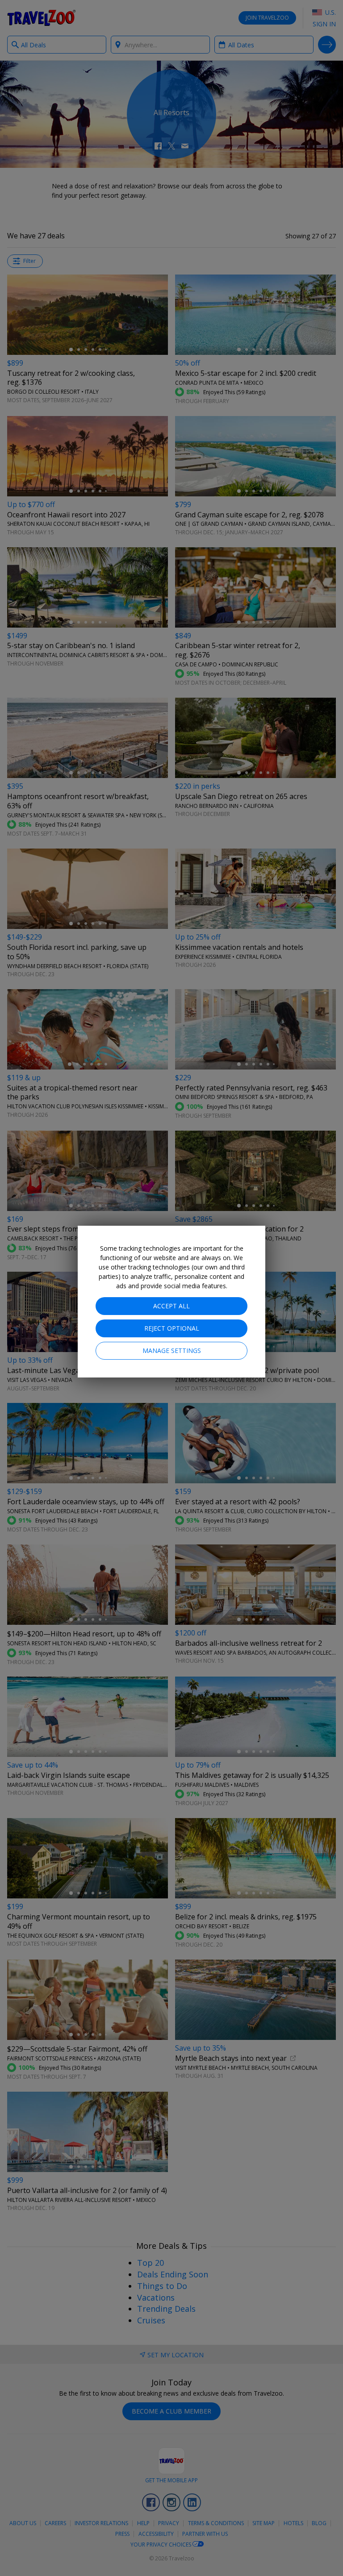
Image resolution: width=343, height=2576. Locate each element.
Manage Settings (172, 1350)
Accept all (171, 1306)
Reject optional (172, 1328)
